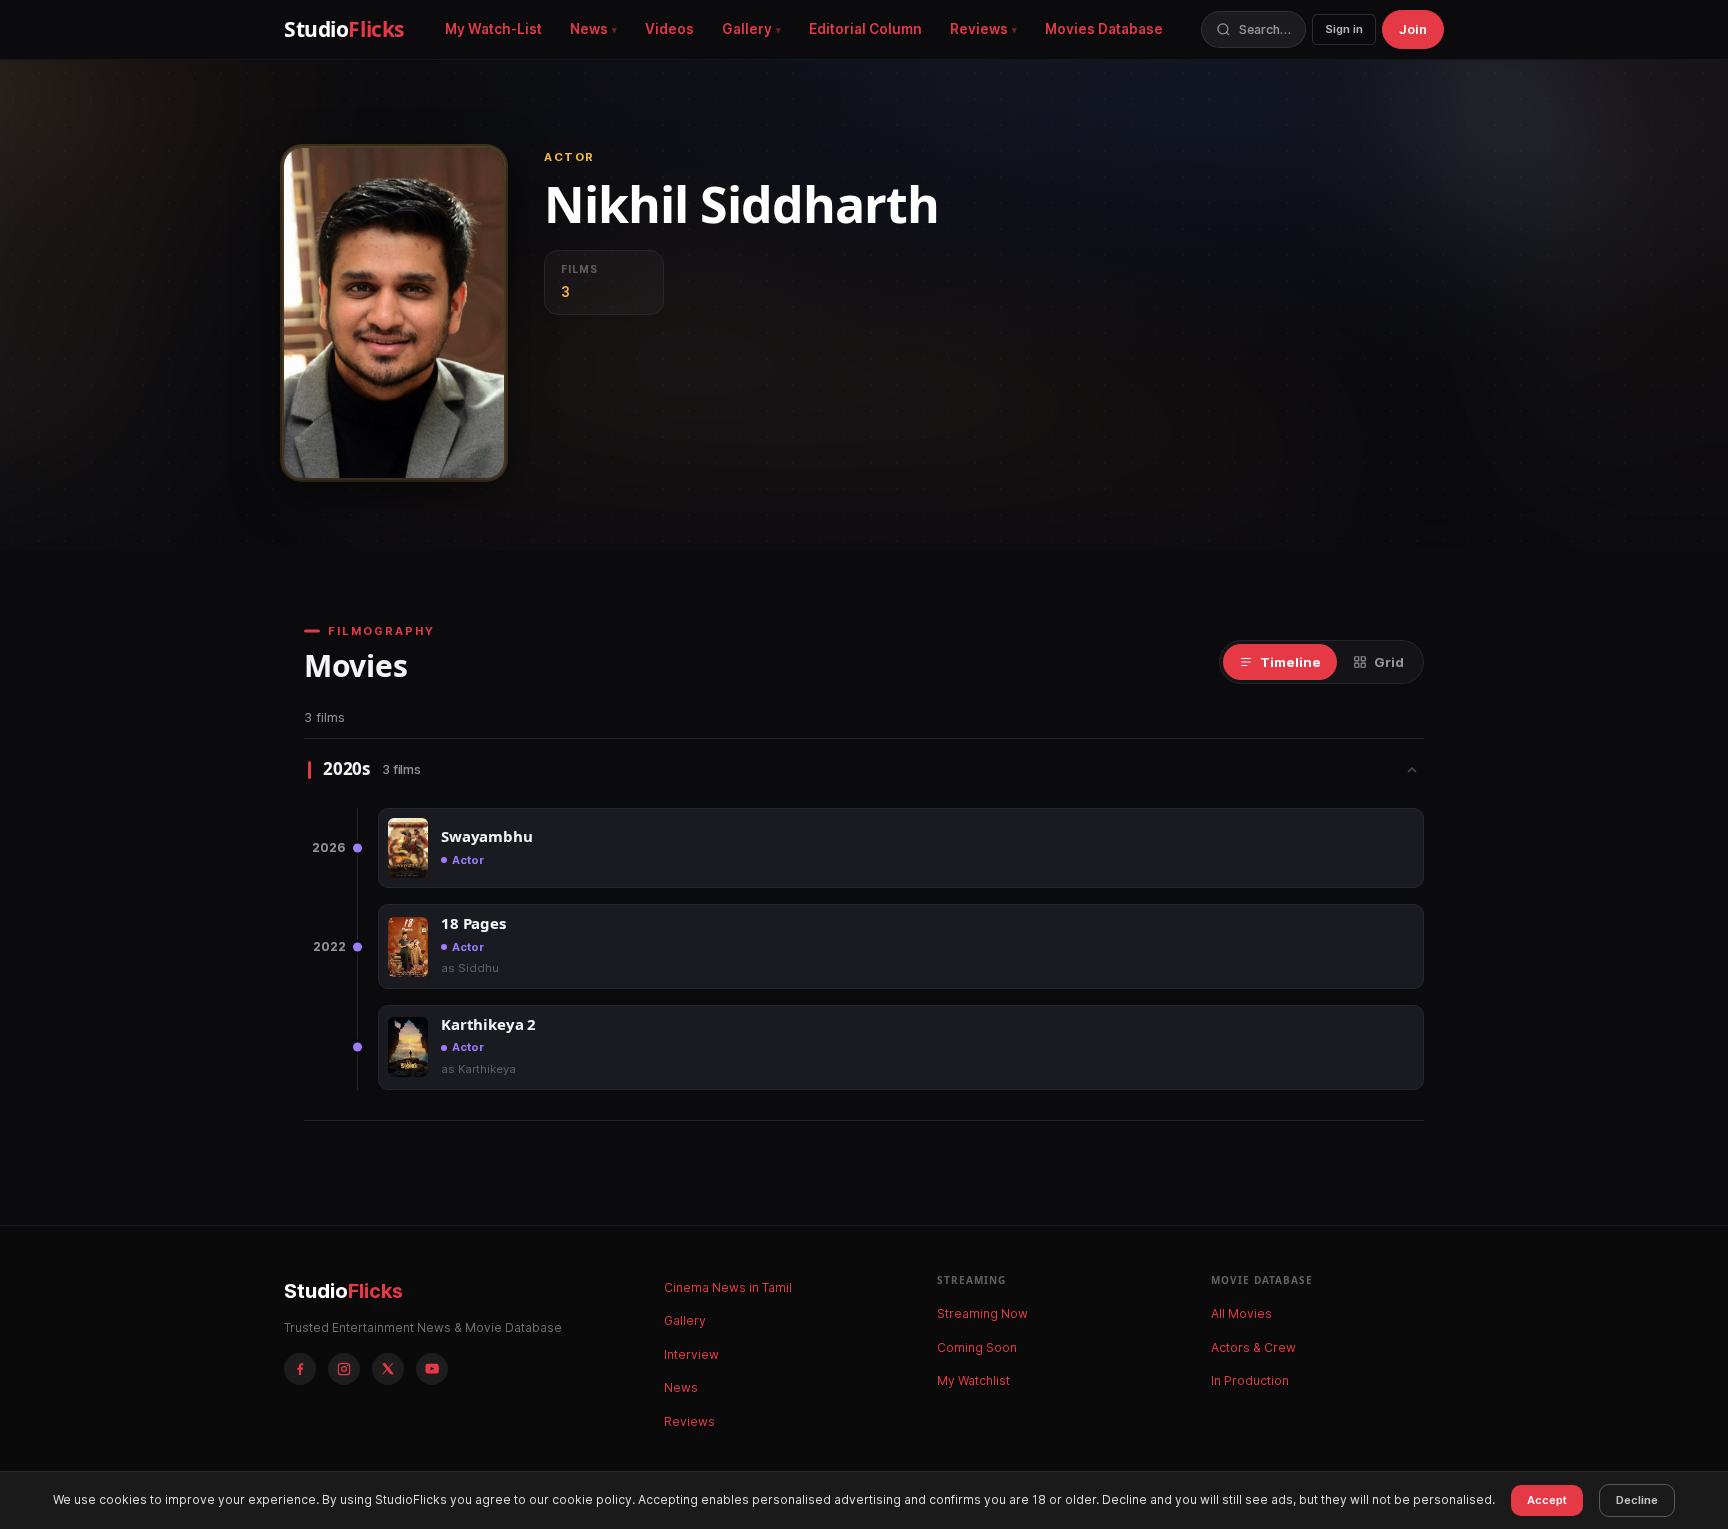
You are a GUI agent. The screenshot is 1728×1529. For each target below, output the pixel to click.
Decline (1637, 1500)
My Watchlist (973, 1380)
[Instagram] (344, 1369)
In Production (1250, 1380)
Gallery (747, 29)
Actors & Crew (1253, 1347)
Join (1413, 29)
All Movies (1241, 1313)
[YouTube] (432, 1369)
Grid (1389, 662)
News (589, 29)
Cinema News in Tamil (728, 1287)
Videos (669, 29)
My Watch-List (493, 29)
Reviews (979, 29)
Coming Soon (977, 1347)
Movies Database (1104, 29)
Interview (691, 1354)
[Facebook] (300, 1369)
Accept (1547, 1500)
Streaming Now (982, 1313)
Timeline (1290, 662)
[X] (388, 1369)
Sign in (1344, 29)
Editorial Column (865, 29)
